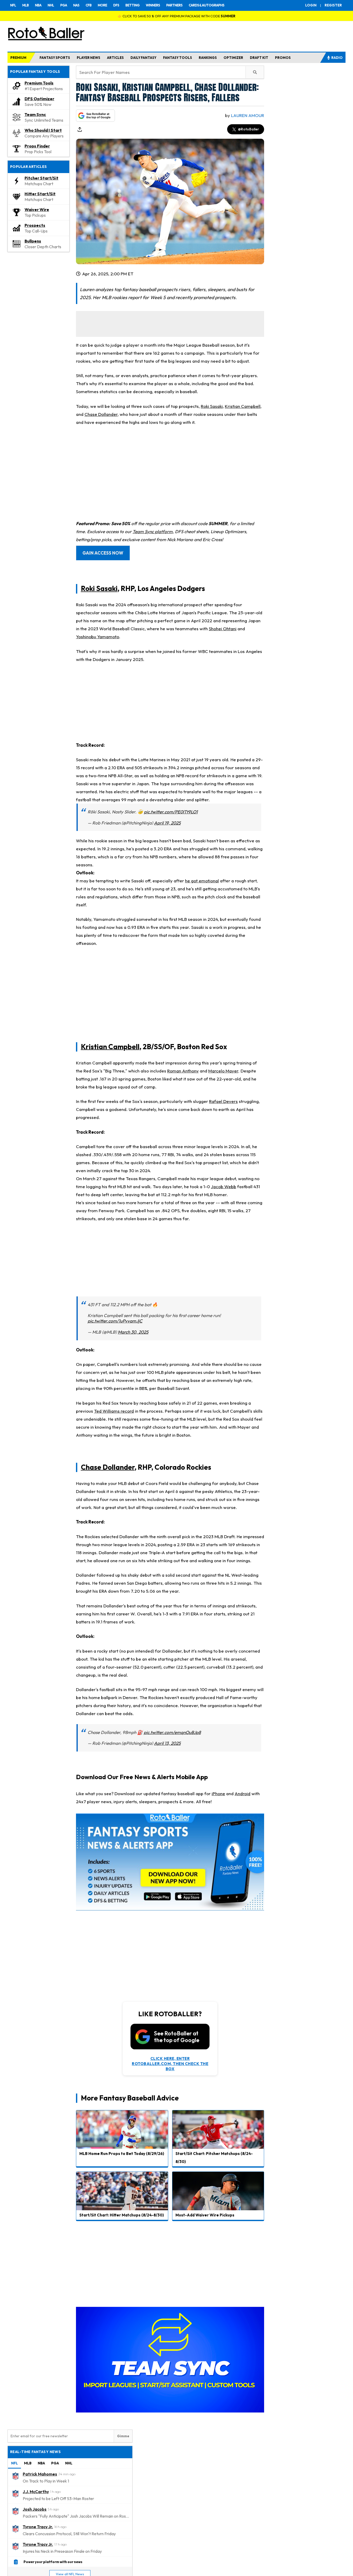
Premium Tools (39, 83)
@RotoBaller (248, 129)
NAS (76, 5)
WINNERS (153, 5)
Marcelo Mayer (223, 1071)
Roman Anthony (183, 1071)
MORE (102, 5)
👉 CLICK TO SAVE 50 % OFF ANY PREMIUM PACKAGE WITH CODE (177, 16)
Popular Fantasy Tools (35, 72)
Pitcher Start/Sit (41, 178)
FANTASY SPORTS (55, 58)
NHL (51, 5)
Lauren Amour (248, 115)
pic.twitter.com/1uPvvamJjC (115, 1321)
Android (243, 1793)
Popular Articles (29, 167)
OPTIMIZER (233, 58)
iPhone (218, 1793)
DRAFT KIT (259, 58)
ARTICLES (115, 58)
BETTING (132, 5)
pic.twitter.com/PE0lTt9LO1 (171, 812)
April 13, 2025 (167, 1743)
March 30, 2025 (133, 1332)
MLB (25, 5)
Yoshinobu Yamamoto (98, 637)
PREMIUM (18, 58)
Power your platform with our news (53, 2562)
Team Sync (35, 114)
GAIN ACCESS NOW (103, 553)
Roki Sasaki (212, 406)
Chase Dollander (101, 414)
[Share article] (80, 129)
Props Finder (37, 146)
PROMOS (283, 58)
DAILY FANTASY (143, 58)
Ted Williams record (114, 1411)
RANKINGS (208, 58)
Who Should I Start (43, 130)
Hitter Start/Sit (40, 194)
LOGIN (311, 5)
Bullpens (33, 241)
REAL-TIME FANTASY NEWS (35, 2452)
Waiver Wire (37, 209)
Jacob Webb (224, 1186)
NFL (13, 5)
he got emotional (202, 881)
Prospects (35, 225)
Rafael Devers (223, 1101)
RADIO (337, 58)
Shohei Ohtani (223, 629)
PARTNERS (174, 5)
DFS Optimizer (39, 99)
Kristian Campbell (243, 406)
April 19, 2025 (167, 823)
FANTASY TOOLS (178, 58)
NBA (38, 5)
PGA (64, 5)
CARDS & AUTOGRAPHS (206, 5)
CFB (89, 5)
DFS (116, 5)
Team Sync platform (153, 531)
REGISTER (333, 5)
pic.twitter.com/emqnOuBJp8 (172, 1732)
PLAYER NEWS (89, 58)
